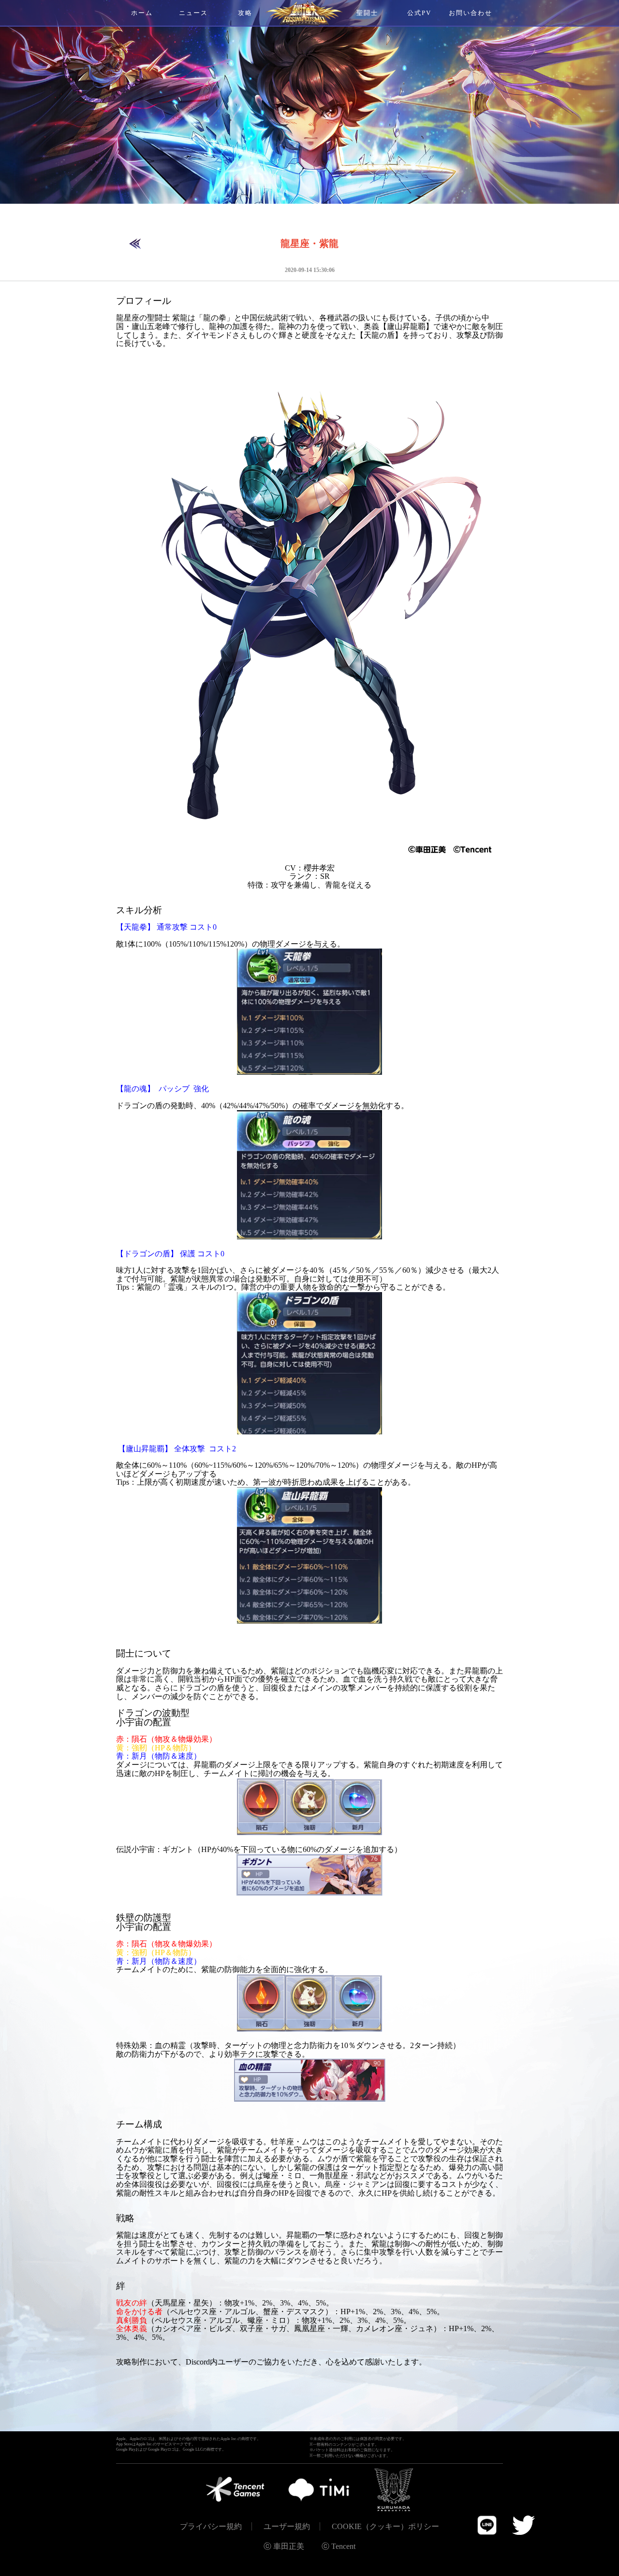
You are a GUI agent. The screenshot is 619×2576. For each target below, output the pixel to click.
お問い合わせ (471, 13)
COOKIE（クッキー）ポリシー (385, 2526)
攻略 (245, 13)
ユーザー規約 (287, 2526)
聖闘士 (367, 13)
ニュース (193, 13)
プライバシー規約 (211, 2526)
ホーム (142, 13)
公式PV (419, 13)
